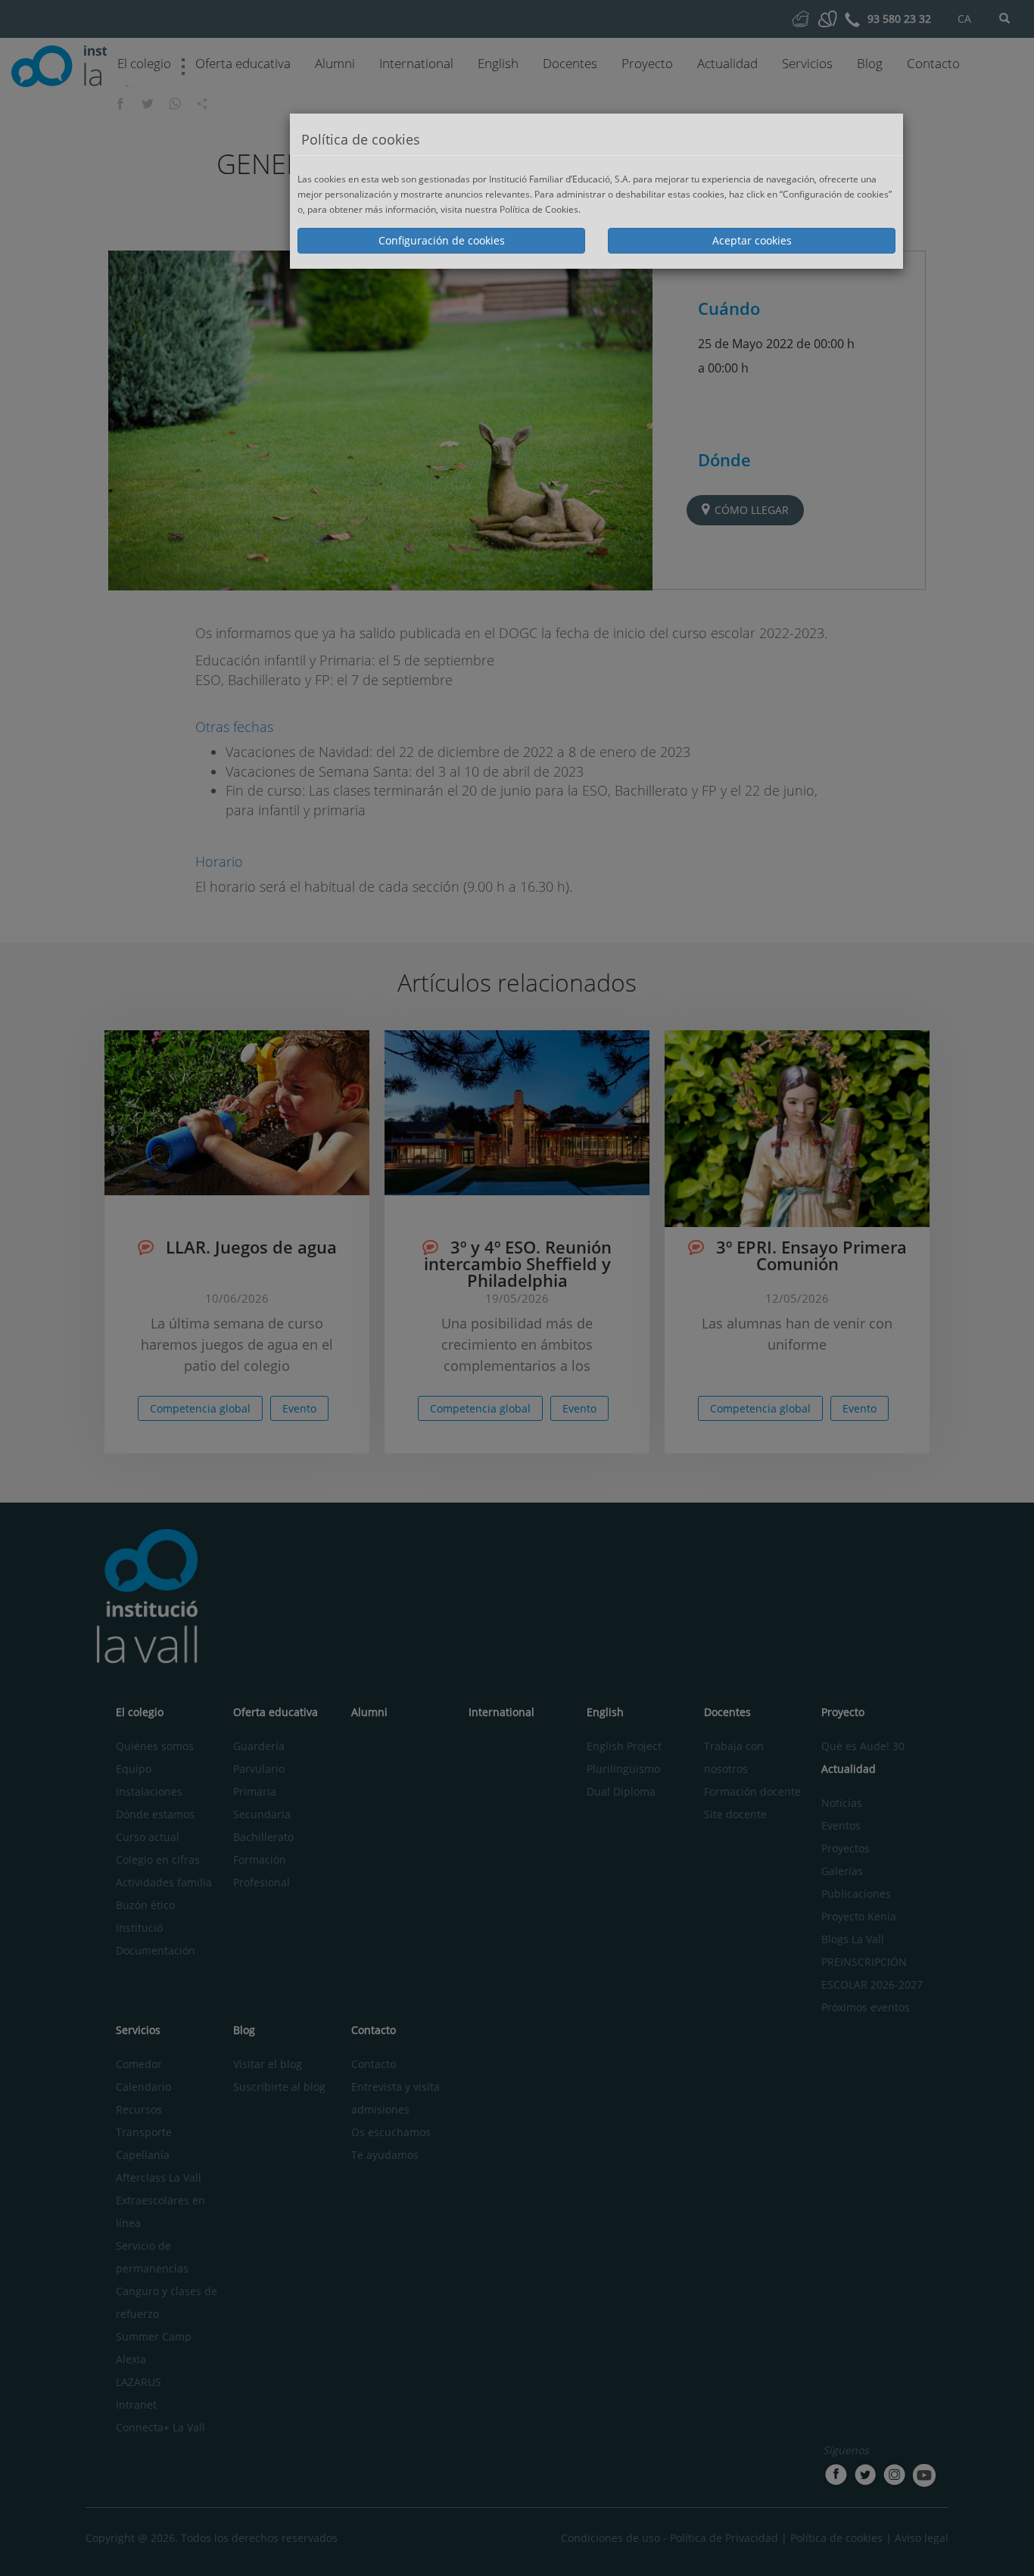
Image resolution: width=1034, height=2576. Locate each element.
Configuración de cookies (442, 240)
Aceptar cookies (752, 240)
